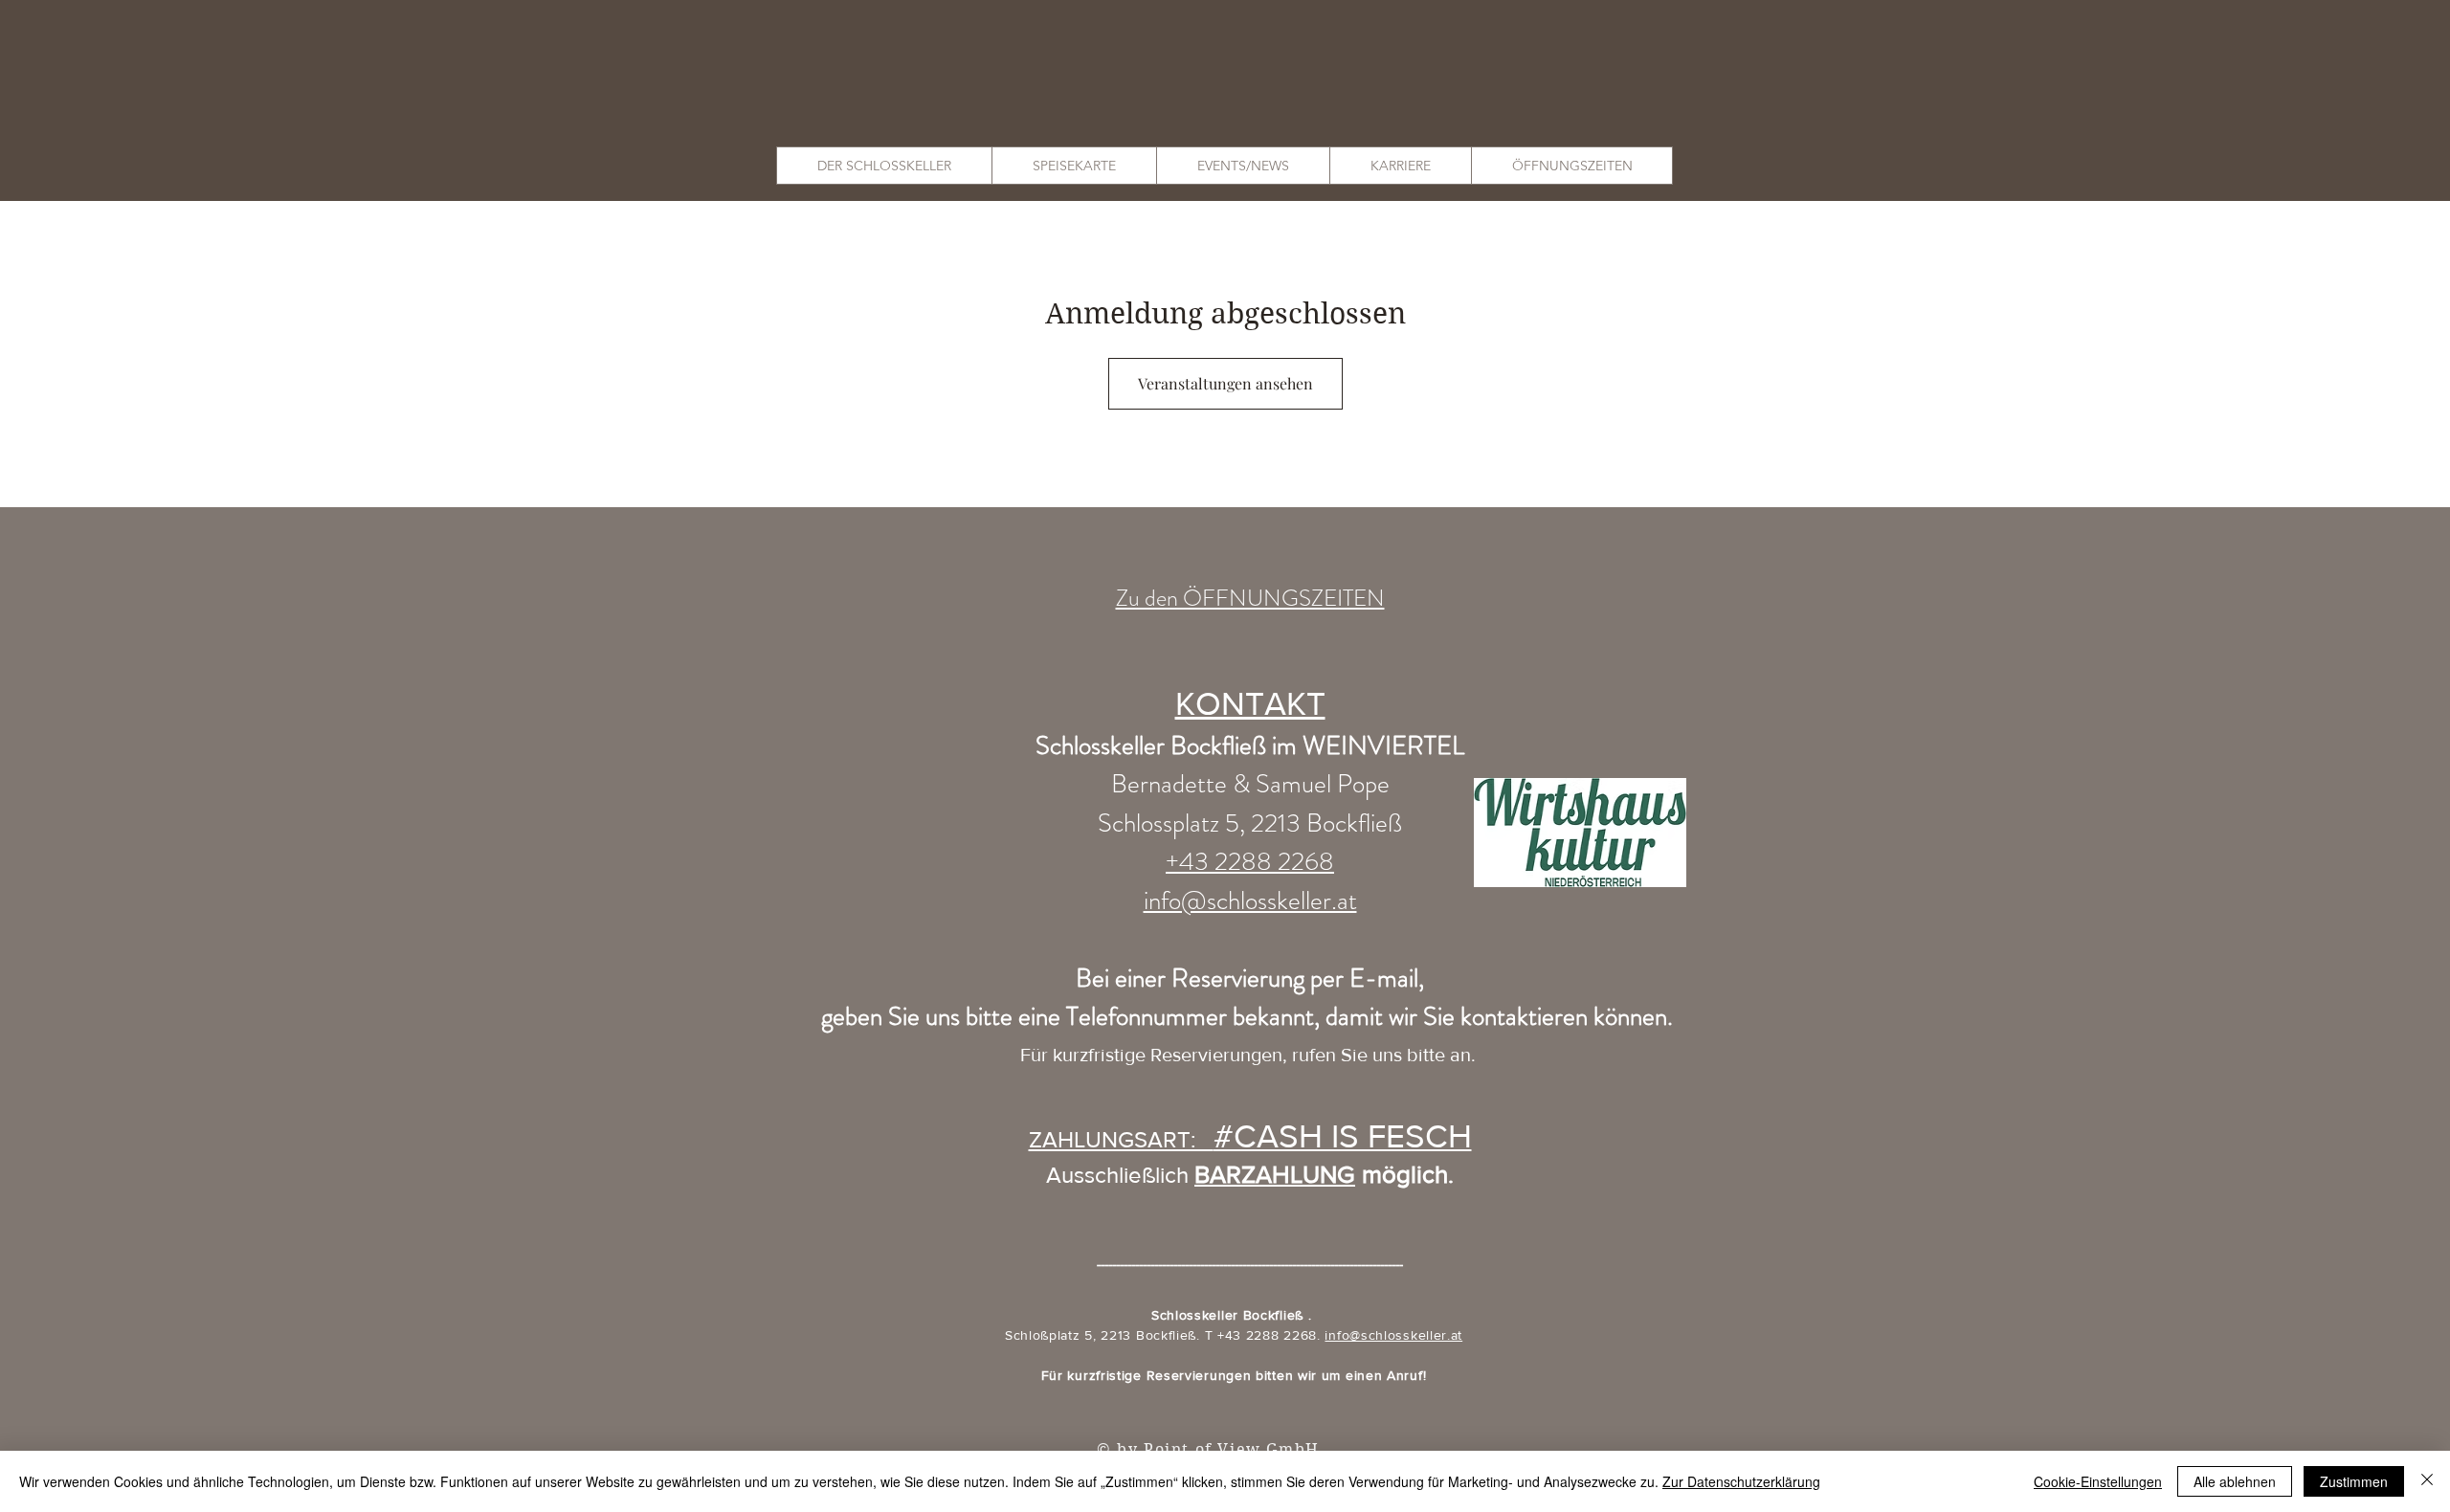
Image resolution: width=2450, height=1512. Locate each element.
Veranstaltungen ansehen (1225, 383)
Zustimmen (2354, 1481)
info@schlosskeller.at (1393, 1335)
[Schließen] (2427, 1481)
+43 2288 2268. (1271, 1335)
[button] (884, 166)
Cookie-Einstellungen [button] (2098, 1481)
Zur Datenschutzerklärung (1741, 1481)
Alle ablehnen (2235, 1481)
